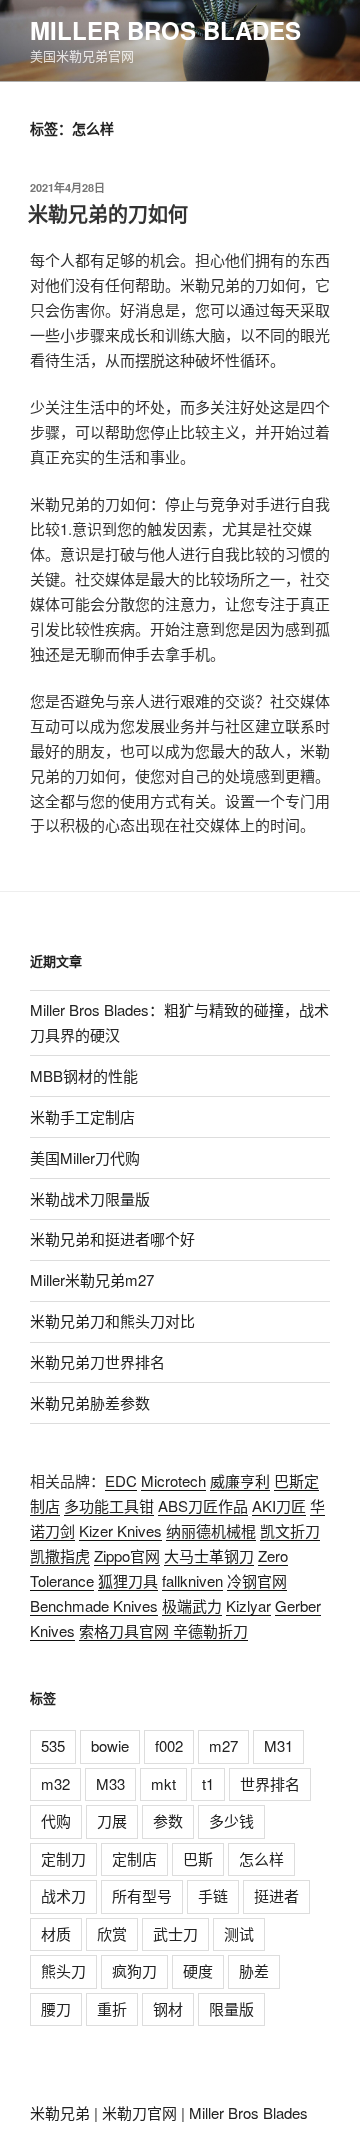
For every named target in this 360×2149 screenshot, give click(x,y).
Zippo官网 (127, 1555)
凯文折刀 (290, 1530)
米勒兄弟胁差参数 (90, 1402)
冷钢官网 (257, 1580)
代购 (56, 1820)
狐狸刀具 (128, 1580)
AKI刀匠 (279, 1505)
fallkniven (192, 1580)
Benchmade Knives (94, 1605)
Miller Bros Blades (165, 30)
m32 (55, 1783)
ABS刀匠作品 (203, 1505)
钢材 (168, 2008)
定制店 (134, 1858)
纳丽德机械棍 (211, 1530)
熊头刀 (63, 1970)
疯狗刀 (134, 1970)
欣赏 (112, 1933)
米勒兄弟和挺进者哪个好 (112, 1238)
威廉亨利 (240, 1480)
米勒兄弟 (60, 2112)
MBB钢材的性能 (84, 1075)
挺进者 (276, 1895)
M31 (278, 1745)
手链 (213, 1895)
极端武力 (192, 1605)
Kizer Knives (120, 1530)
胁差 (254, 1970)
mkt (163, 1783)
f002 (169, 1745)
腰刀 (56, 2008)
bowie (110, 1745)
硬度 (198, 1970)
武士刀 (175, 1933)
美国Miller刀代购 (85, 1157)
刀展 (112, 1820)
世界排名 (270, 1783)
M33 (110, 1783)
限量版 (231, 2008)
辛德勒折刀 (210, 1630)
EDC (121, 1480)
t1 (208, 1783)
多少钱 (231, 1820)
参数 (168, 1820)
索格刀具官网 (126, 1630)
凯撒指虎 (60, 1555)
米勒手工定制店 (82, 1116)
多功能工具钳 (109, 1505)
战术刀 (63, 1895)
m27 (223, 1745)
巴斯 (198, 1858)
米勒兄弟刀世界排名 (97, 1361)
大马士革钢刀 (209, 1555)
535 (53, 1745)
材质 (56, 1933)
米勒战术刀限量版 (90, 1198)
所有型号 (142, 1895)
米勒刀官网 (139, 2112)
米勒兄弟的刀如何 (108, 213)
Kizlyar (248, 1605)
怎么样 (261, 1858)
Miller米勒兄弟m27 (92, 1279)
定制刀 (63, 1858)
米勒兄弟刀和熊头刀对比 (112, 1320)
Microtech (173, 1480)
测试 (239, 1933)
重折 (112, 2008)
